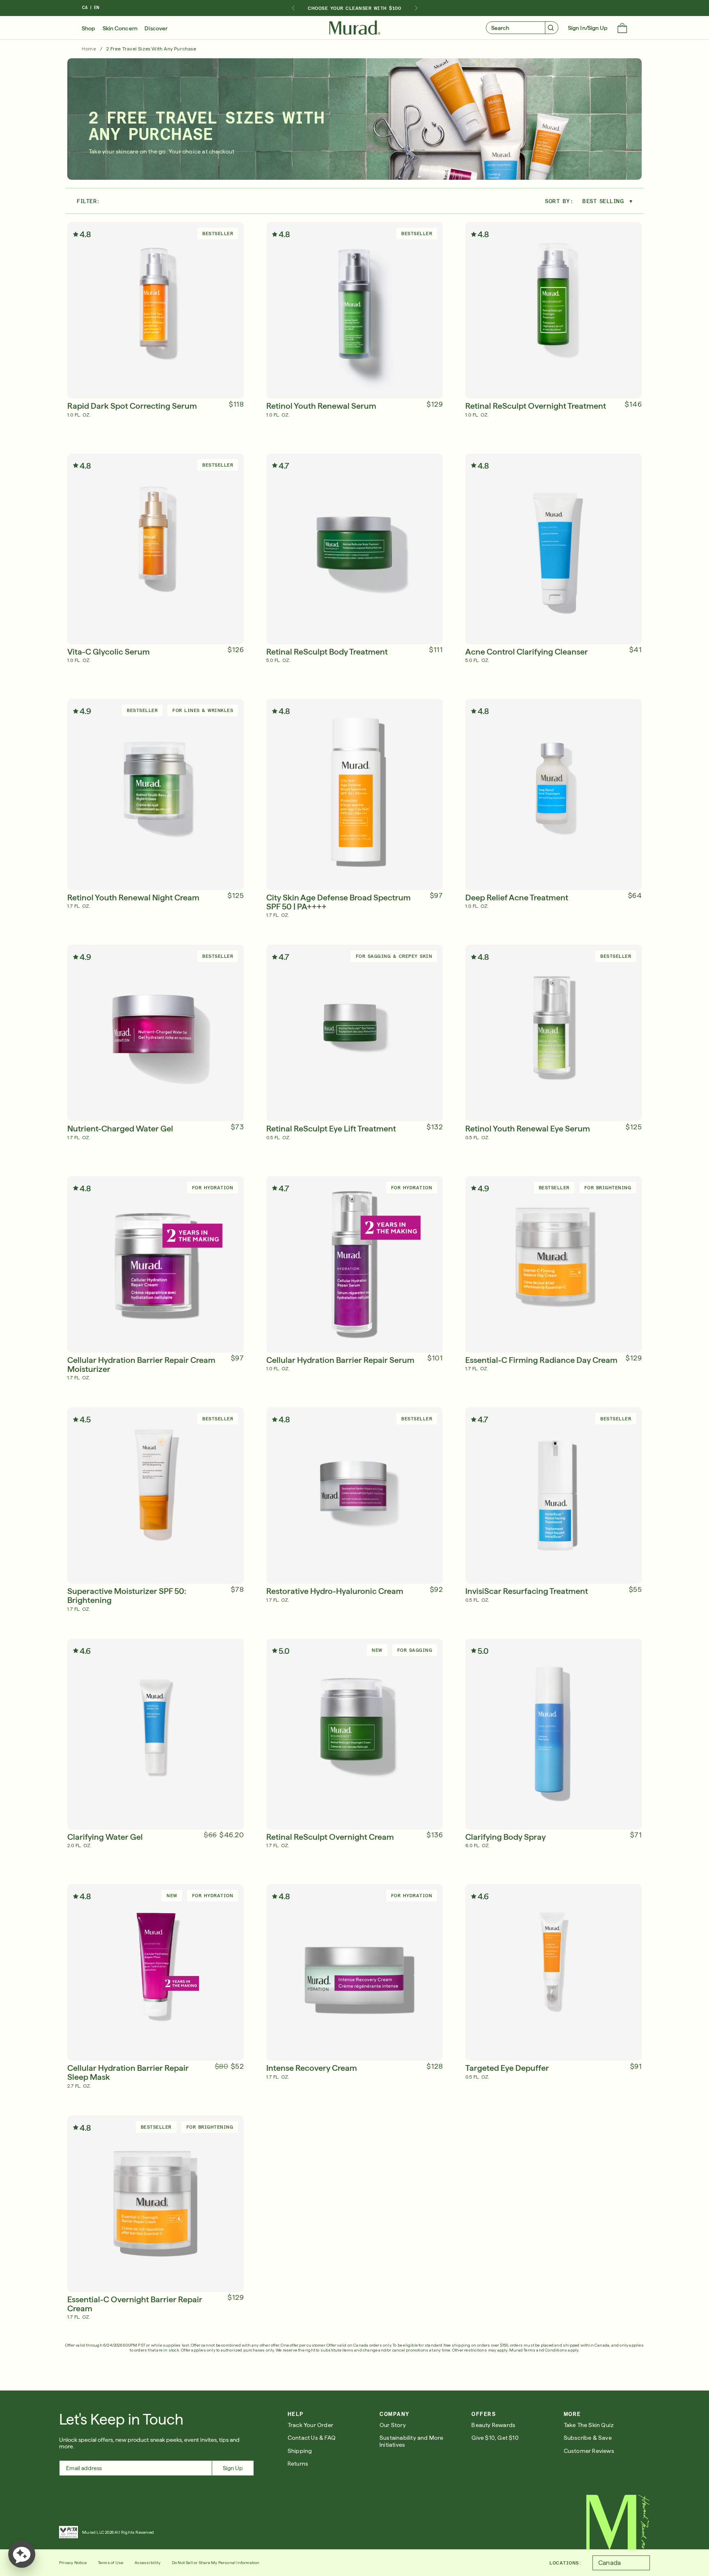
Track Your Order (310, 2425)
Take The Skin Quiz (589, 2425)
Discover (156, 28)
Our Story (393, 2425)
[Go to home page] (618, 2522)
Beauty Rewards (493, 2425)
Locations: (565, 2563)
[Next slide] (416, 8)
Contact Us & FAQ (312, 2438)
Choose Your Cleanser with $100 (354, 8)
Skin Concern (120, 28)
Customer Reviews (589, 2451)
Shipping (300, 2451)
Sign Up (233, 2468)
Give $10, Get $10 (495, 2438)
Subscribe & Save (588, 2438)
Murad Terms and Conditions (538, 2350)
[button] (622, 29)
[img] (355, 28)
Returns (298, 2464)
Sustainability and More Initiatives (412, 2441)
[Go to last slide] (293, 8)
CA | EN (91, 8)
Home (89, 49)
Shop (88, 28)
